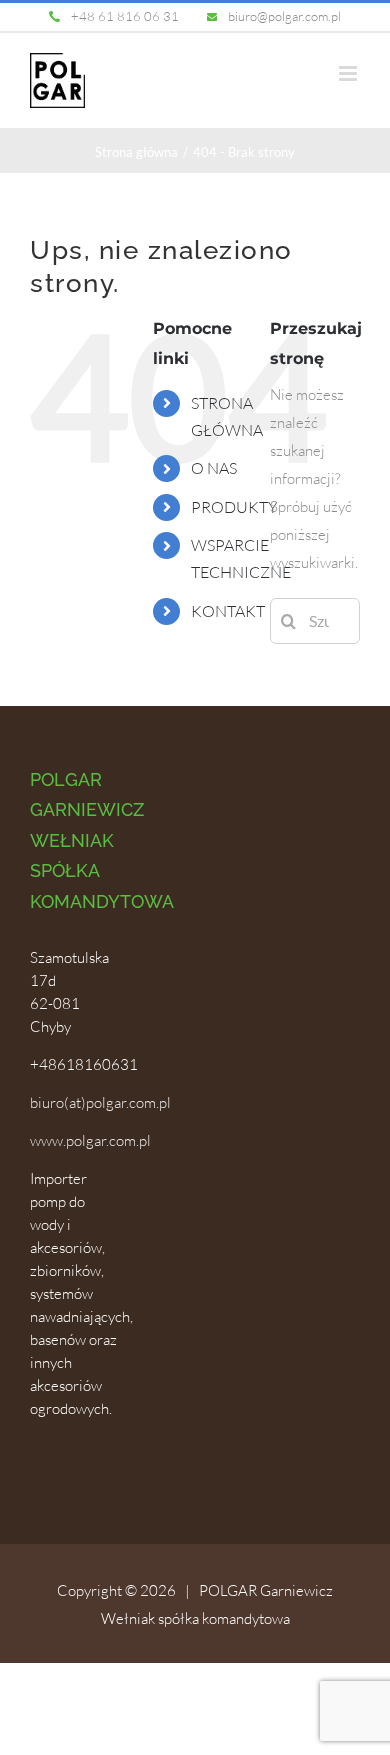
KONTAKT (228, 611)
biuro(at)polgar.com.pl (100, 1102)
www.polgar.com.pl (90, 1140)
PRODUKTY (234, 507)
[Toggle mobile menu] (349, 73)
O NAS (214, 468)
